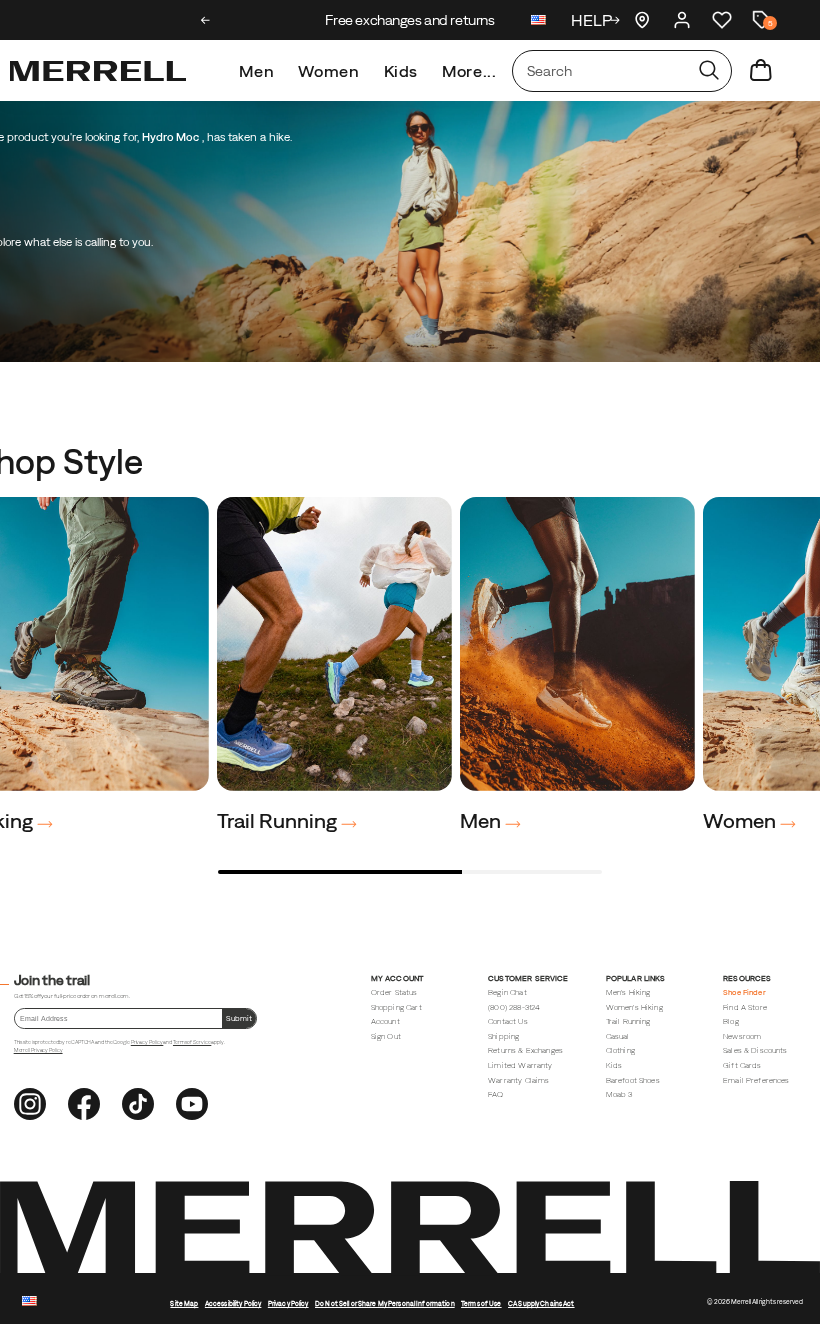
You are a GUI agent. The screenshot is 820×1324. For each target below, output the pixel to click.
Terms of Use (481, 1303)
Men (256, 71)
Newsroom (742, 1036)
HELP (591, 20)
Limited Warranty (520, 1065)
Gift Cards (742, 1065)
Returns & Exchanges (525, 1050)
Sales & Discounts (755, 1050)
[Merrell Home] (98, 71)
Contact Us (508, 1021)
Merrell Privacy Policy (38, 1050)
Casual (618, 1036)
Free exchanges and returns (409, 20)
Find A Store (745, 1007)
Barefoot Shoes (633, 1080)
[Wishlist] (722, 20)
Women (328, 71)
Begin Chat (507, 992)
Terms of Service (192, 1042)
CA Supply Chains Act (541, 1303)
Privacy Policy (147, 1042)
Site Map (184, 1303)
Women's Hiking (634, 1007)
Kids (401, 71)
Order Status (394, 992)
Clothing (620, 1050)
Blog (731, 1021)
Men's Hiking (628, 992)
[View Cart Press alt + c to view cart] (761, 71)
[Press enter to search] (709, 71)
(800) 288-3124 (514, 1007)
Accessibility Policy (233, 1303)
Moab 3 (619, 1094)
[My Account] (682, 20)
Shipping (503, 1036)
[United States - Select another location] (539, 22)
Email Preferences (756, 1080)
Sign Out (386, 1036)
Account (385, 1021)
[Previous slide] (205, 20)
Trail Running (279, 820)
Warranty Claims (518, 1080)
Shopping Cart (396, 1007)
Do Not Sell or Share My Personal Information (385, 1303)
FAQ (495, 1094)
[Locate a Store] (642, 20)
